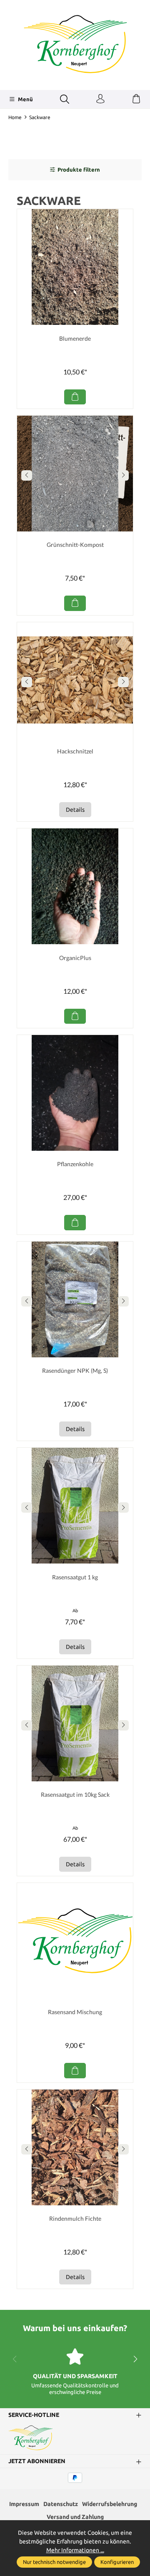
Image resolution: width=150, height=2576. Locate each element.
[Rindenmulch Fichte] (75, 2147)
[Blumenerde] (75, 267)
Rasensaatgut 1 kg (75, 1577)
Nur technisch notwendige (54, 2562)
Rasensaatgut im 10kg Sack (75, 1794)
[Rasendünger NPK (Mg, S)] (75, 1299)
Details (75, 810)
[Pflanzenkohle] (75, 1093)
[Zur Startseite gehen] (75, 44)
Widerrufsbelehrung (110, 2504)
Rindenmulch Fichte (75, 2218)
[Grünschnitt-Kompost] (75, 474)
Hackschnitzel (75, 751)
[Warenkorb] (136, 99)
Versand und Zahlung (75, 2517)
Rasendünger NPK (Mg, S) (75, 1370)
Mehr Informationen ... (75, 2550)
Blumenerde (75, 338)
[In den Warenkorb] (75, 397)
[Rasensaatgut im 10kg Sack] (75, 1723)
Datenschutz (61, 2504)
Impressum (24, 2504)
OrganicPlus (75, 958)
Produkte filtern (79, 170)
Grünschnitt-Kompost (75, 545)
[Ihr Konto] (100, 99)
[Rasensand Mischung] (75, 1941)
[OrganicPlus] (75, 886)
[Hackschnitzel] (75, 680)
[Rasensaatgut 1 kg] (75, 1506)
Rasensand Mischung (75, 2012)
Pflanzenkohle (75, 1164)
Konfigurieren (117, 2562)
